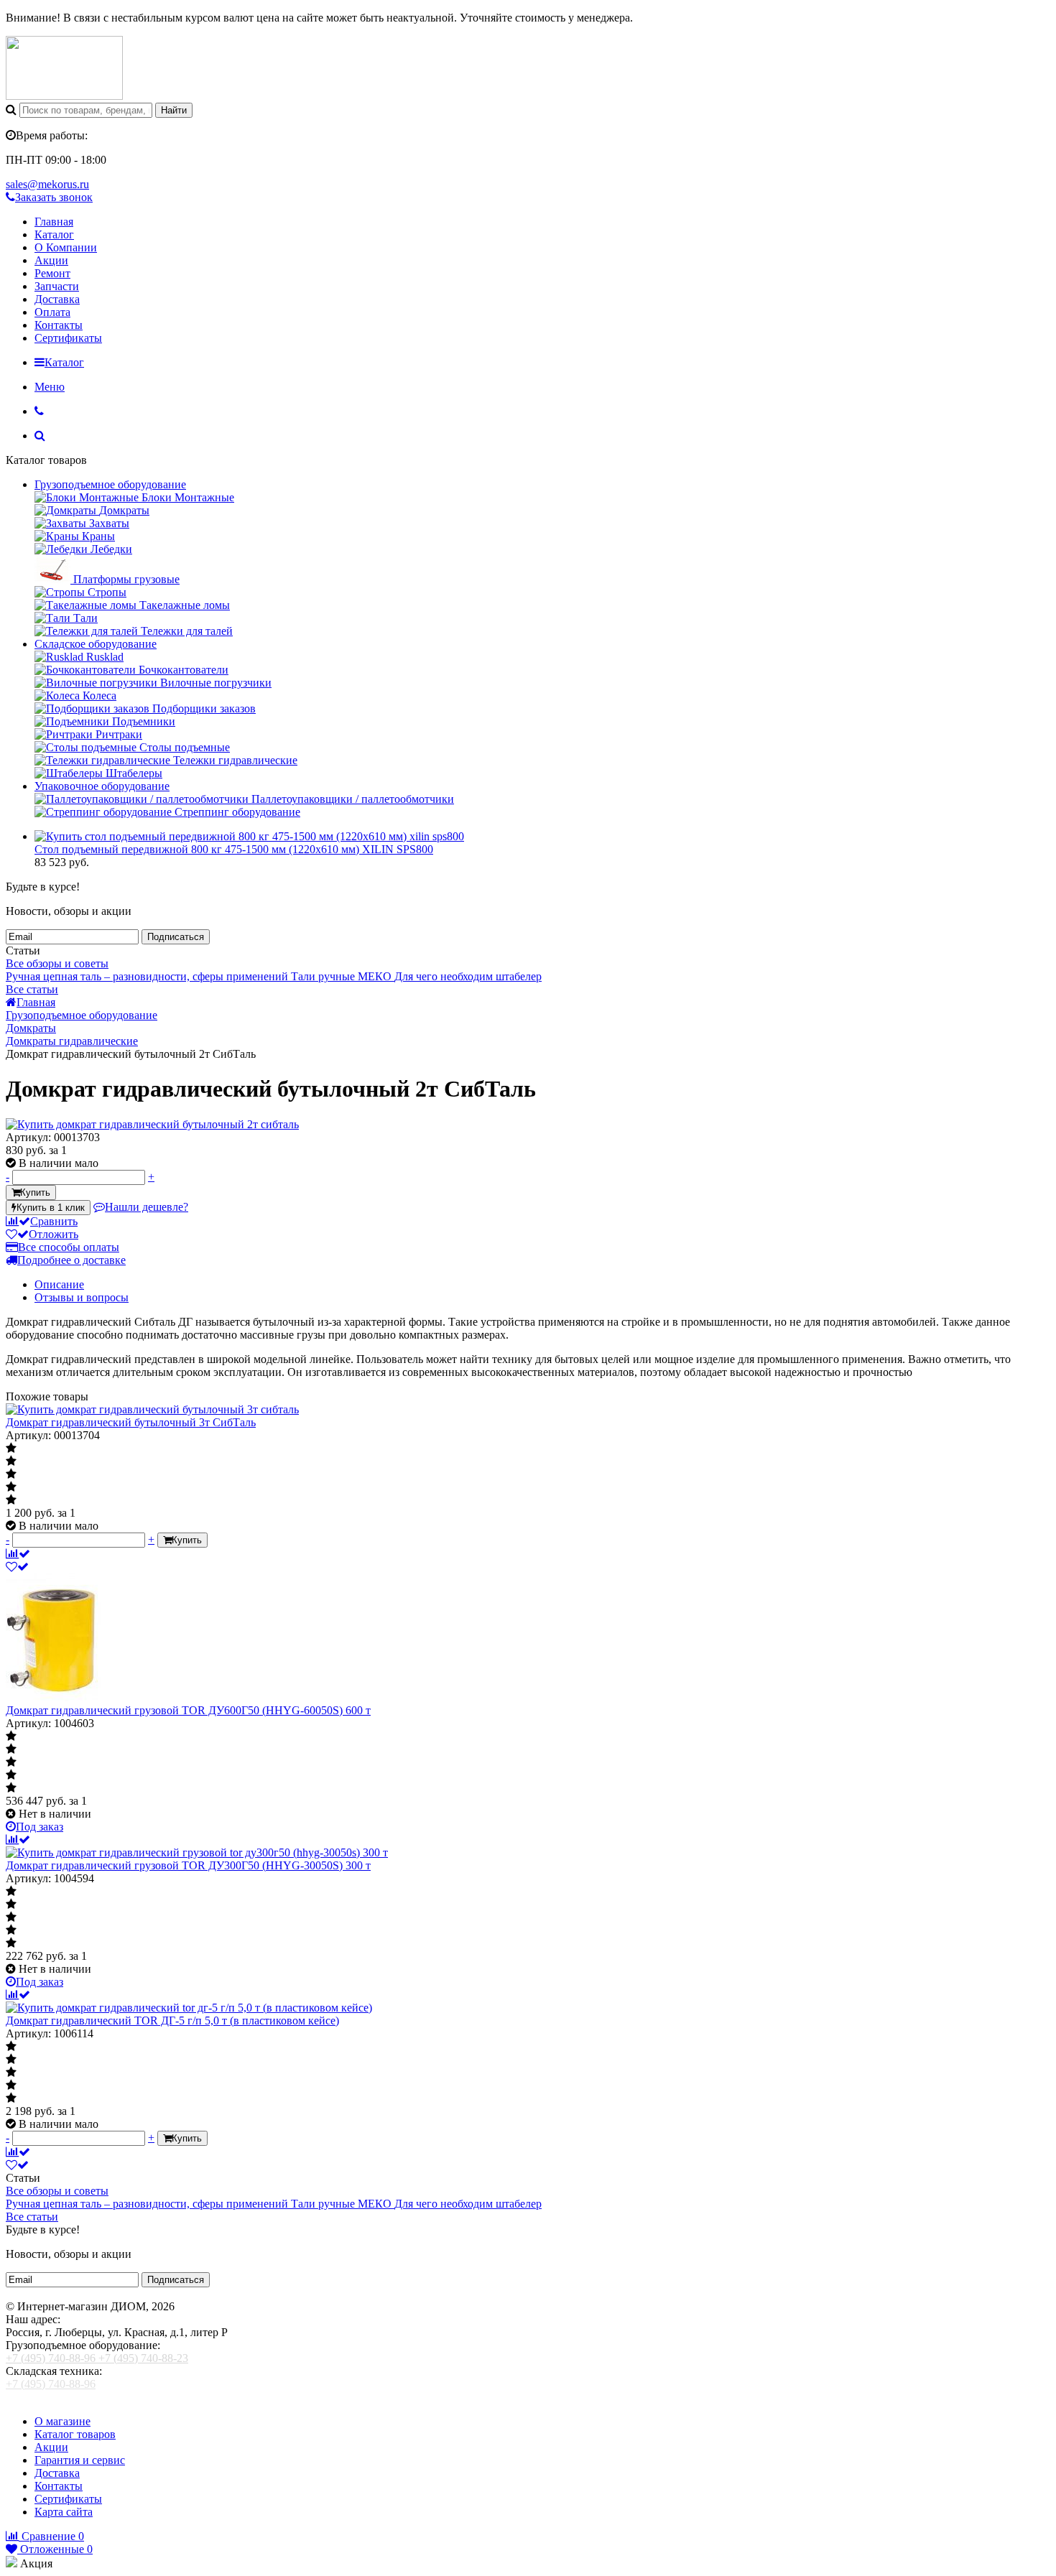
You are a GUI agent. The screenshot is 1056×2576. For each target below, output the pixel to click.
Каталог (54, 234)
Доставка (57, 299)
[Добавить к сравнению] (18, 1554)
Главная (54, 222)
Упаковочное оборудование (102, 786)
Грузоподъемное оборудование (110, 484)
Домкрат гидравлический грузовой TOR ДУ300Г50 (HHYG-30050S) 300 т (188, 1865)
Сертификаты (68, 338)
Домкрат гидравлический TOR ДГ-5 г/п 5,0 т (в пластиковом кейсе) (172, 2021)
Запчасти (57, 286)
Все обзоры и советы (57, 963)
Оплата (52, 312)
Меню (50, 387)
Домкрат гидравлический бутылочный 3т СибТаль (131, 1422)
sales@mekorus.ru (47, 184)
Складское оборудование (96, 644)
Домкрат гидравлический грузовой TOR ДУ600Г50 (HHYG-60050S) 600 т (188, 1710)
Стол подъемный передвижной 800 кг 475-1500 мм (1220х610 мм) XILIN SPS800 (234, 849)
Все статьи (32, 989)
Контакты (59, 325)
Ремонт (52, 273)
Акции (51, 260)
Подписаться (176, 937)
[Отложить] (17, 1567)
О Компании (66, 247)
